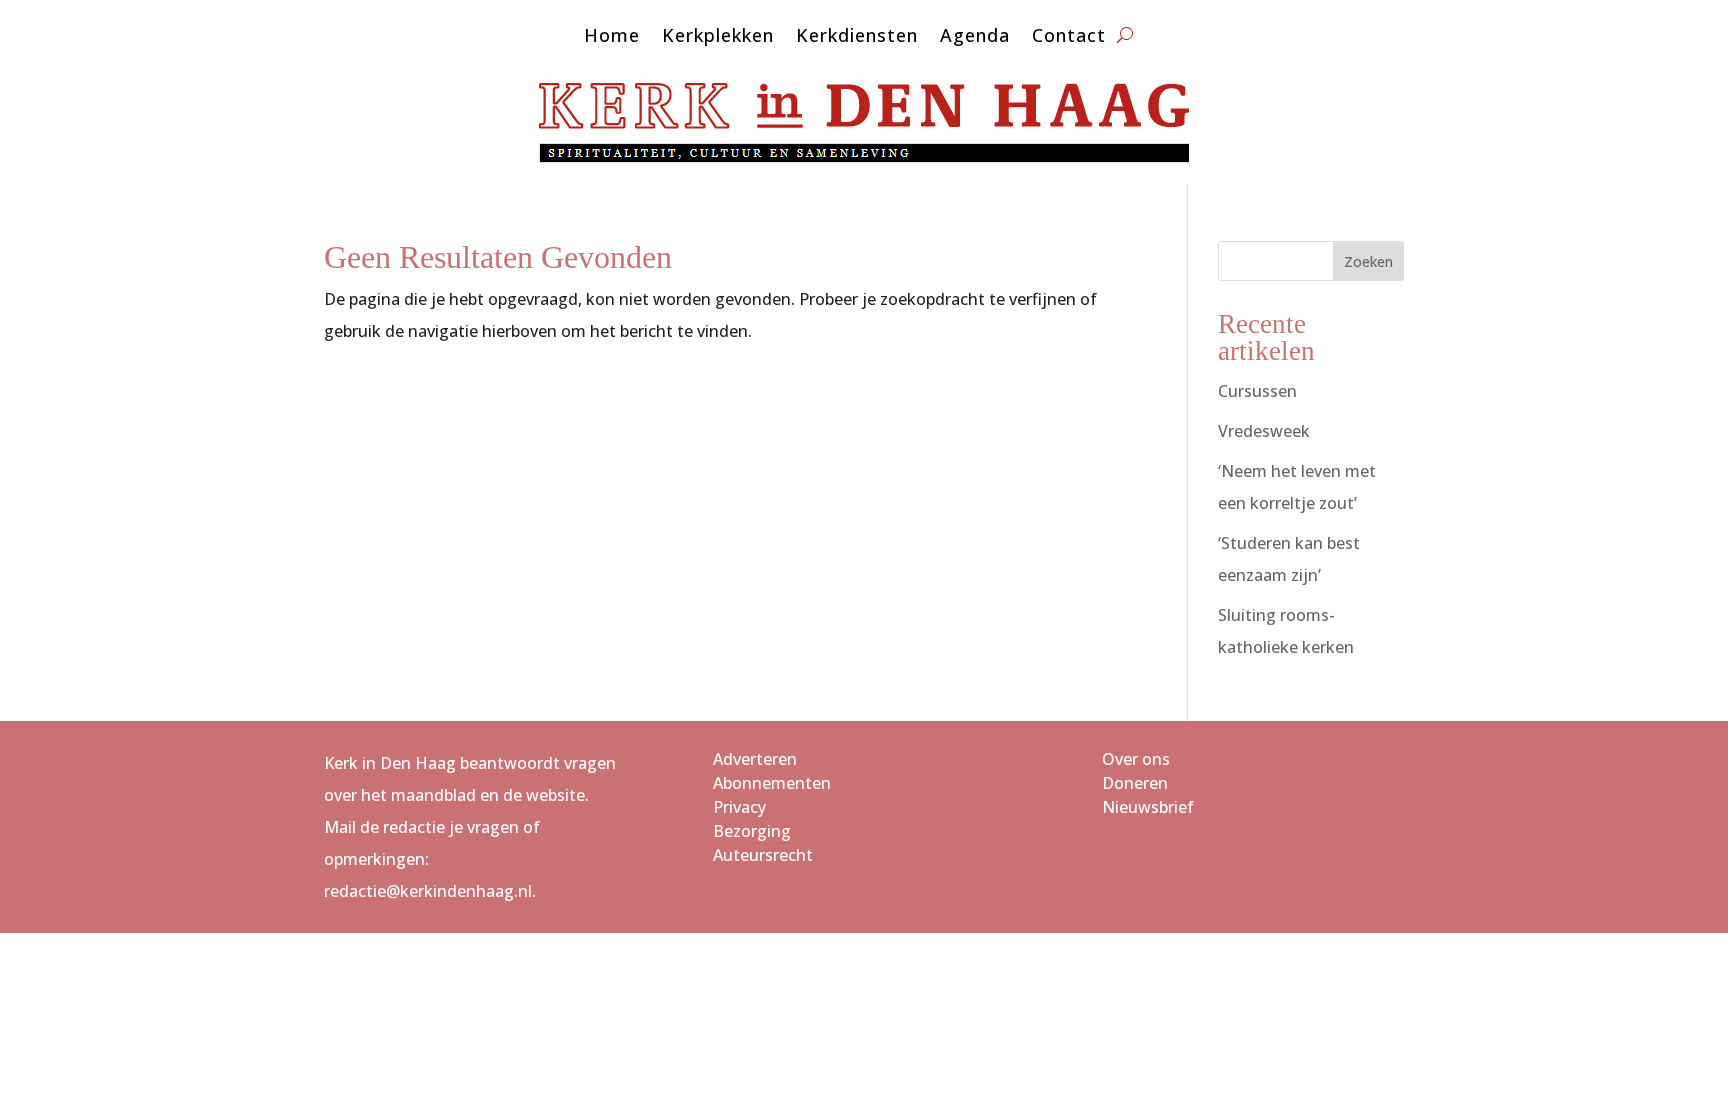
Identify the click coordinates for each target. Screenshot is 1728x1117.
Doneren (1135, 783)
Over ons (1136, 759)
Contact (1069, 37)
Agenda (975, 37)
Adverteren (755, 759)
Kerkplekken (718, 37)
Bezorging (752, 831)
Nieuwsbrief (1148, 807)
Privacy (739, 807)
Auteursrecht (763, 855)
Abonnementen (772, 783)
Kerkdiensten (857, 37)
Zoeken (1368, 261)
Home (612, 37)
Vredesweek (1264, 431)
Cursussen (1257, 391)
